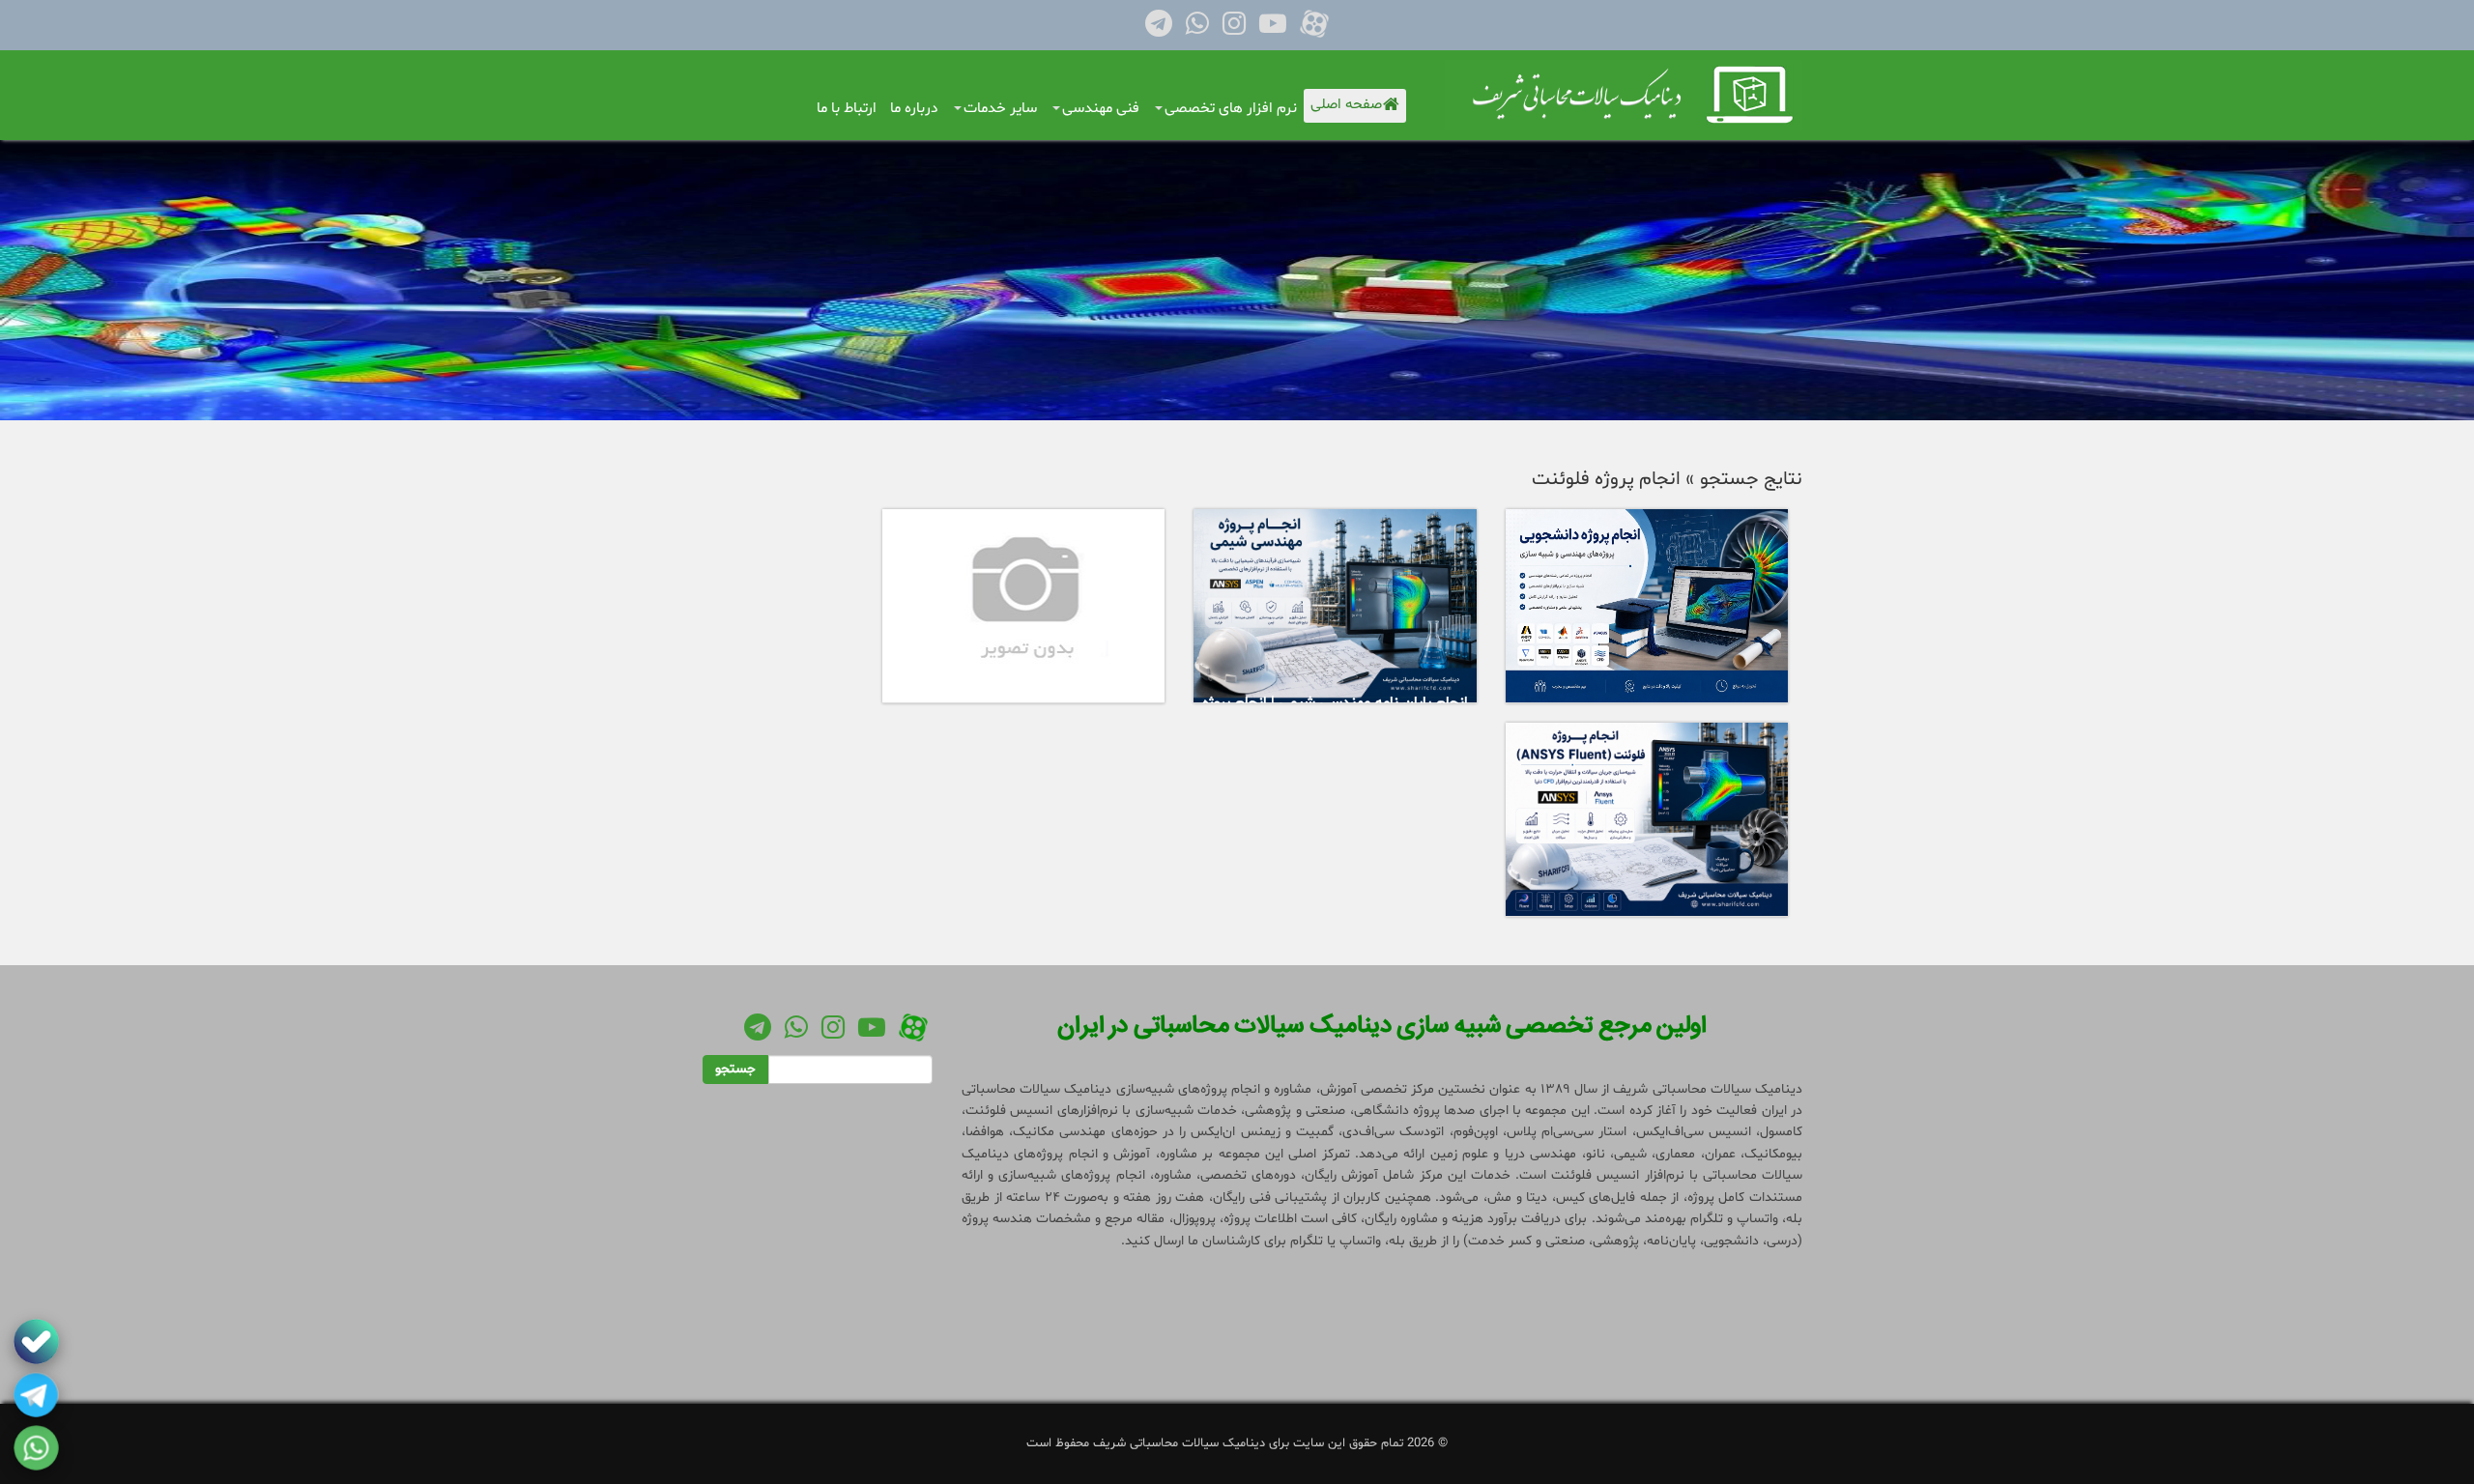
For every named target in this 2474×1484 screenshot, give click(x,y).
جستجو (735, 1069)
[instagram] (1234, 29)
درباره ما (914, 109)
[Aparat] (1314, 29)
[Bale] (36, 1341)
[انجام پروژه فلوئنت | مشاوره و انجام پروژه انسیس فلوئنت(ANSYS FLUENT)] (1647, 820)
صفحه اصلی (1348, 105)
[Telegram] (1159, 29)
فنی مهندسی (1101, 109)
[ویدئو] (1024, 606)
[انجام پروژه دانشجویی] (1647, 606)
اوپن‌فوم (1476, 1132)
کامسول (1781, 1132)
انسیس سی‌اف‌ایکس (1694, 1132)
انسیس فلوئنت (1009, 1111)
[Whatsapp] (1197, 29)
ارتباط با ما (847, 109)
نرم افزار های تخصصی (1231, 109)
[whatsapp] (36, 1448)
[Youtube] (1273, 29)
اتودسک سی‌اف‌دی (1393, 1132)
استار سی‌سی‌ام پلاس (1567, 1132)
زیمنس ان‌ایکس (1235, 1132)
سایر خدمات (1000, 109)
